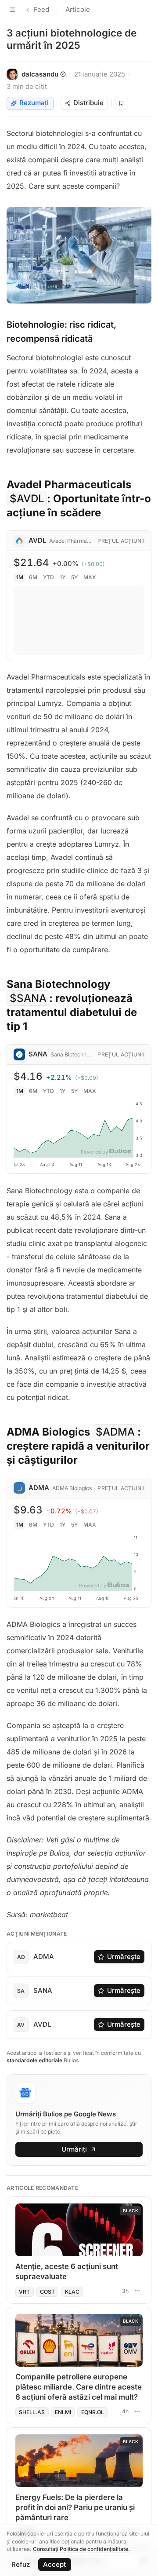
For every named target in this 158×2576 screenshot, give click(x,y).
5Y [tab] (74, 577)
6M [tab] (33, 577)
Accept (54, 2564)
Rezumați (34, 103)
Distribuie (88, 103)
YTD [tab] (48, 577)
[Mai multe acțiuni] (137, 2291)
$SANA (28, 998)
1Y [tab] (63, 577)
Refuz (21, 2564)
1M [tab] (20, 577)
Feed (41, 9)
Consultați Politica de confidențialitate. (81, 2549)
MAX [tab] (90, 577)
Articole (78, 9)
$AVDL (27, 499)
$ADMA (115, 1432)
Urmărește (124, 1957)
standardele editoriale (34, 2060)
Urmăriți (74, 2149)
